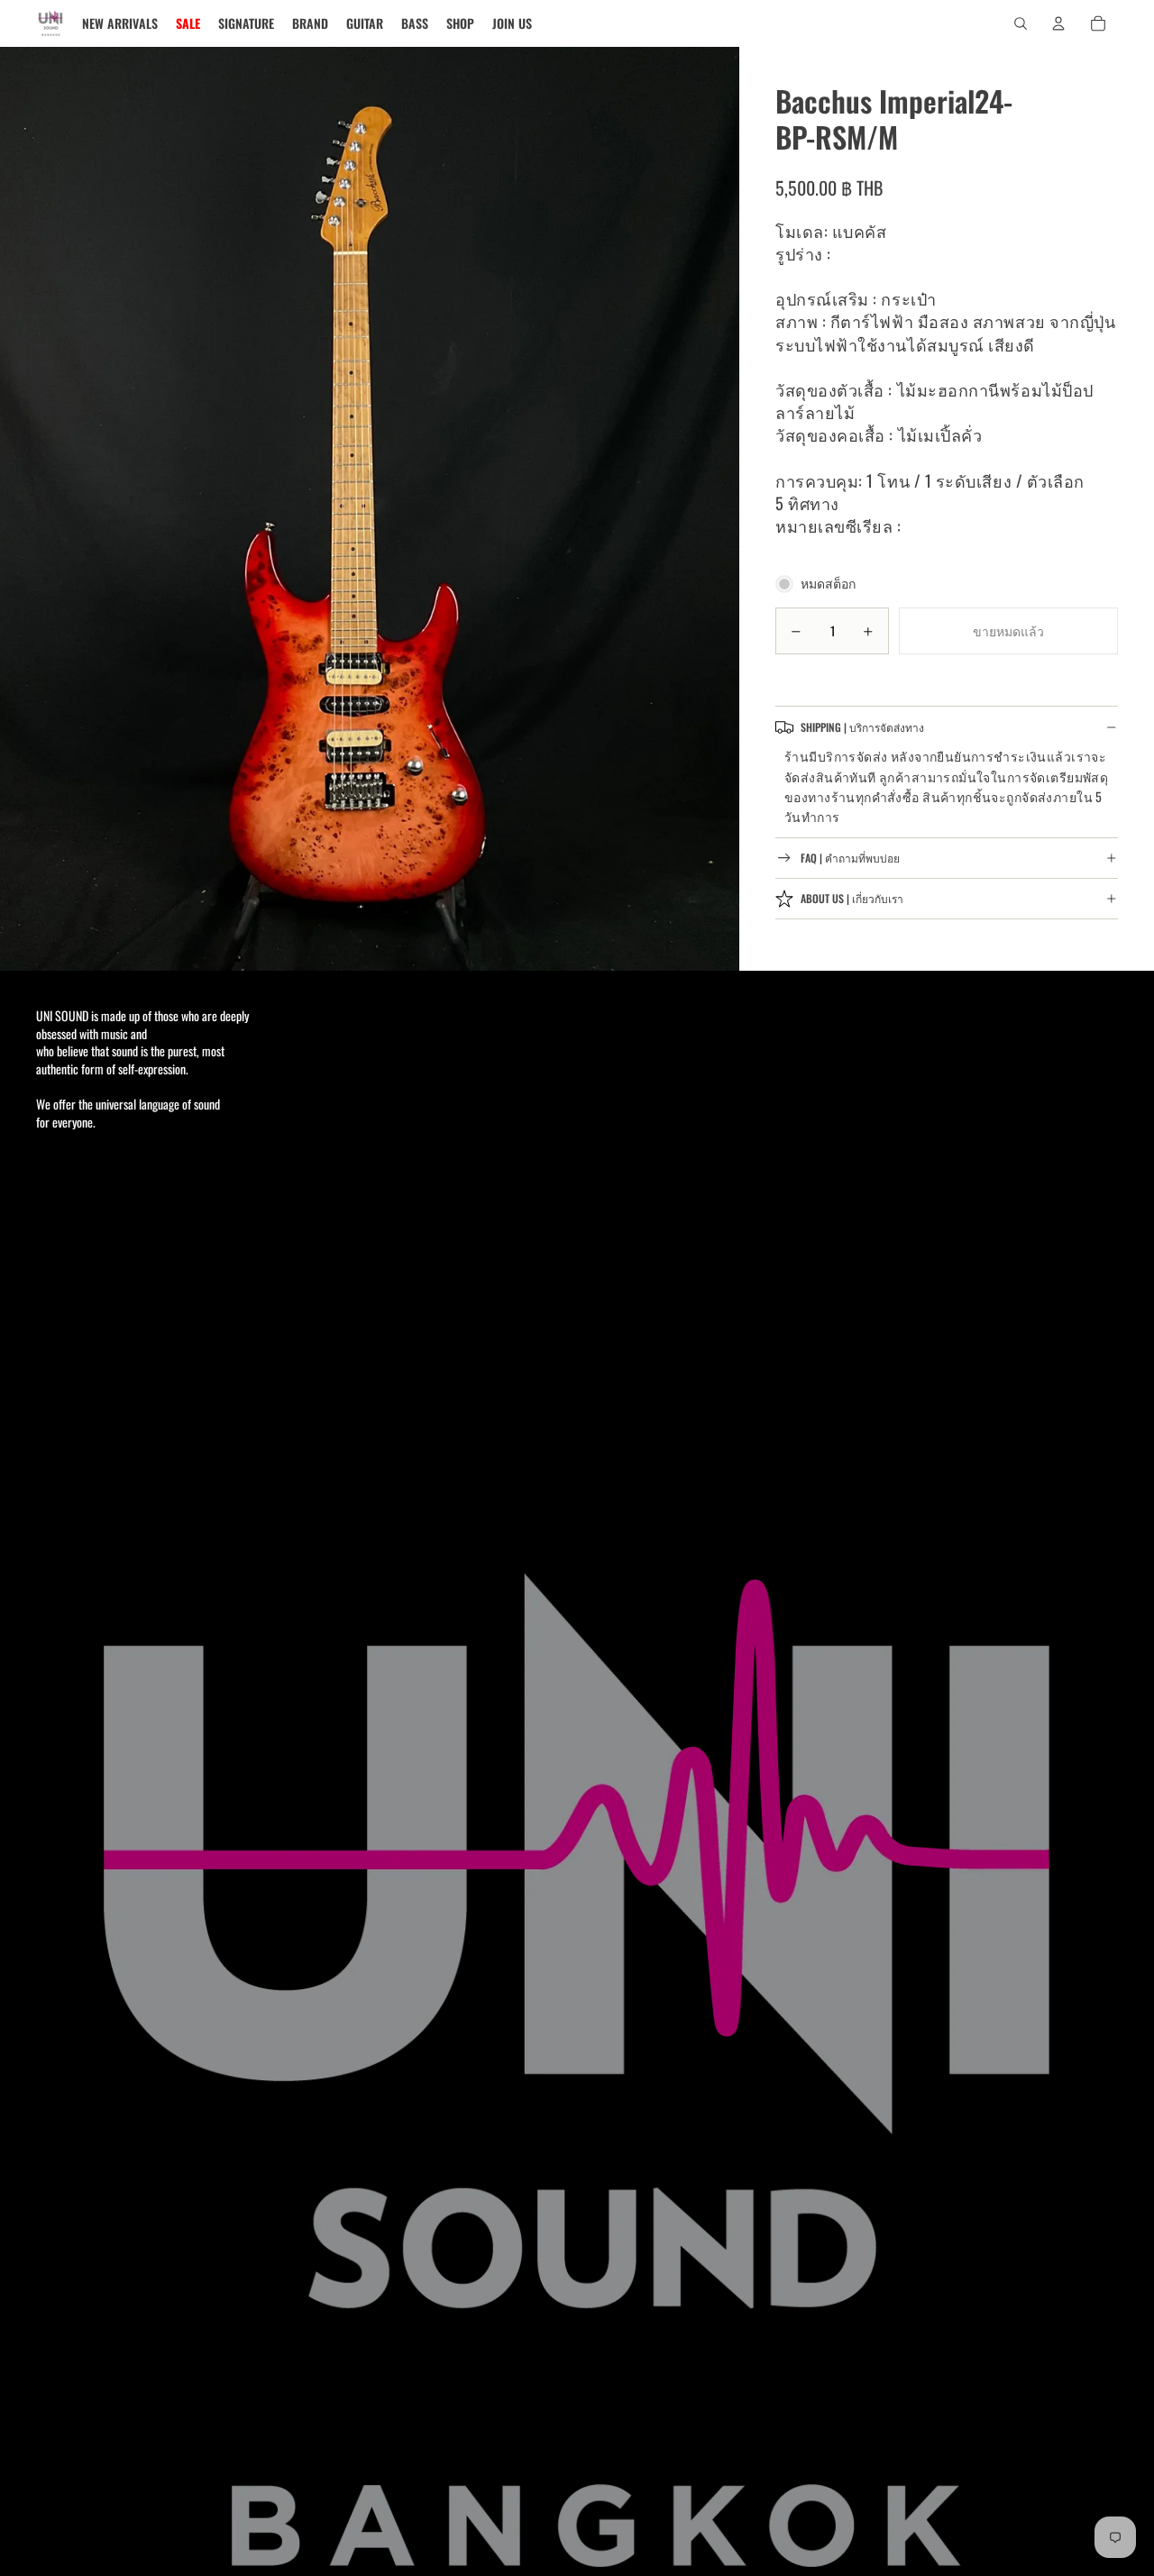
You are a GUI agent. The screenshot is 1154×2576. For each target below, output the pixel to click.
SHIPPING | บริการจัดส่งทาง (862, 727)
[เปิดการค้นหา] (1021, 23)
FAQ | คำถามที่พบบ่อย (850, 859)
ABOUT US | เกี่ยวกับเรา (852, 899)
